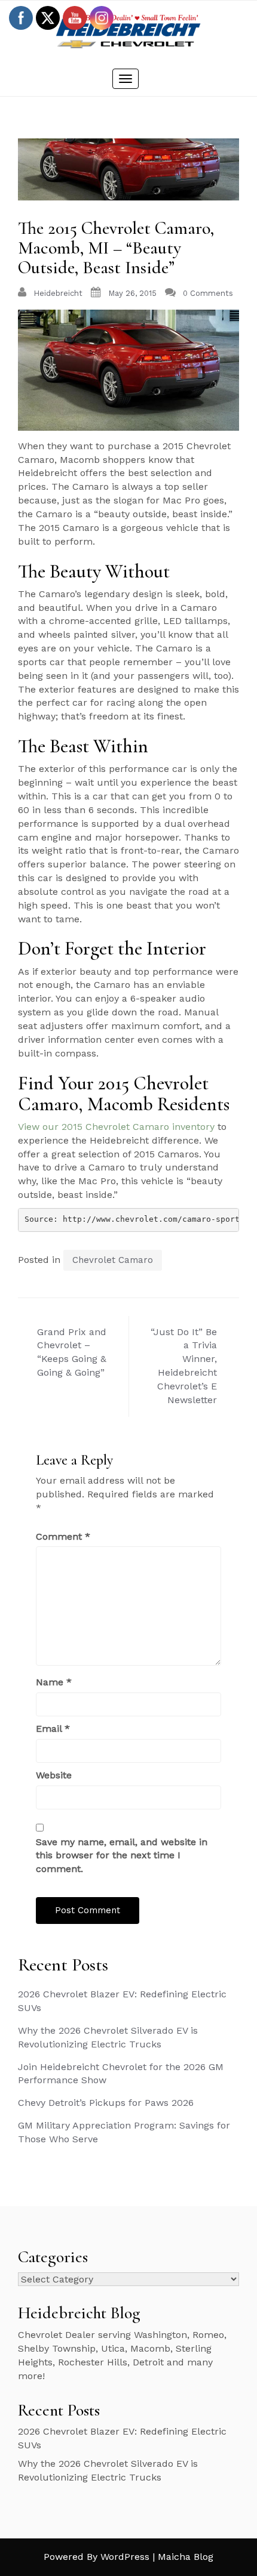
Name (54, 1682)
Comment (63, 1536)
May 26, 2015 (132, 293)
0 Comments (208, 293)
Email (53, 1729)
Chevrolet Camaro (113, 1260)
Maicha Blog (186, 2557)
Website (54, 1775)
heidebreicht (58, 293)
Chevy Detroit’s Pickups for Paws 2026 (106, 2103)
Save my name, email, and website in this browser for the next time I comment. (122, 1856)
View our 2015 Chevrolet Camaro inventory (116, 1127)
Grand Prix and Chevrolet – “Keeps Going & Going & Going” (72, 1352)
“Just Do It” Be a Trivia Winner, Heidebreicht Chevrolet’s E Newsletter (184, 1366)
